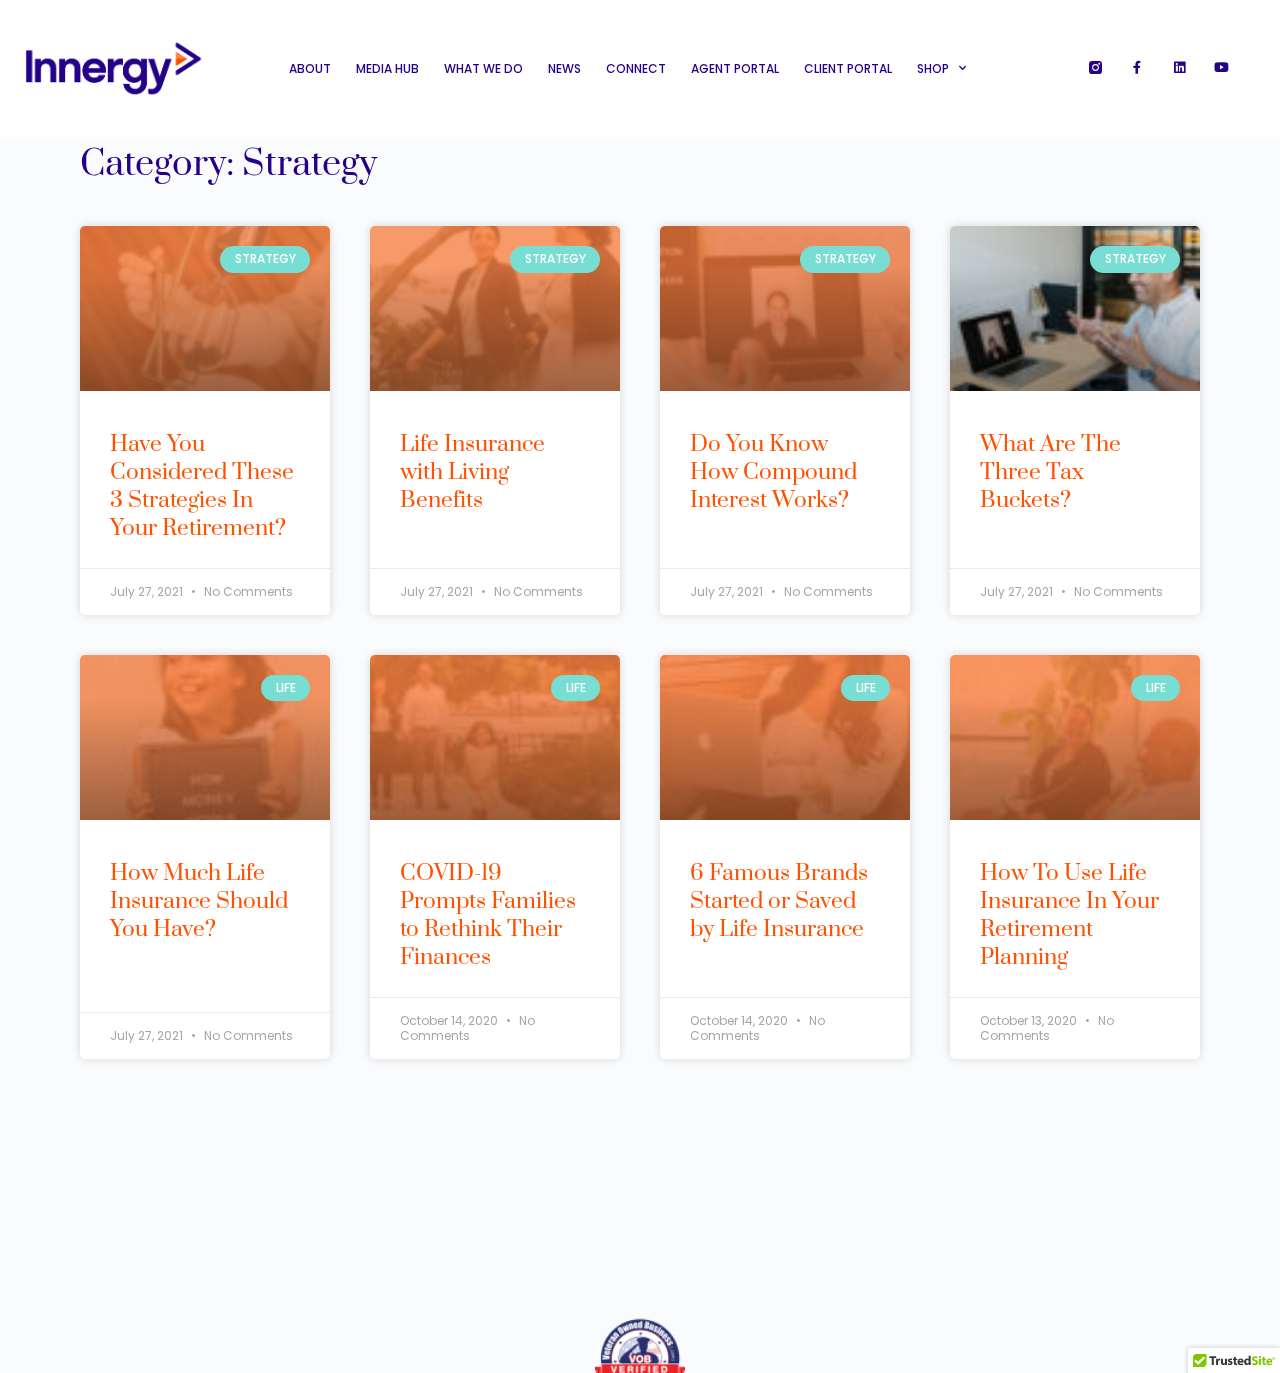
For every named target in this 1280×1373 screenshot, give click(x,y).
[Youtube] (1221, 67)
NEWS (564, 68)
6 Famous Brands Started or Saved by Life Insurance (779, 901)
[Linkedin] (1179, 67)
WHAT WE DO (483, 68)
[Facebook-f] (1137, 67)
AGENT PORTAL (735, 68)
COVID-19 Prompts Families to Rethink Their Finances (488, 915)
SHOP (933, 68)
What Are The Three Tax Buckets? (1050, 472)
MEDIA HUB (387, 68)
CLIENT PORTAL (848, 68)
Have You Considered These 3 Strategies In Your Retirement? (202, 486)
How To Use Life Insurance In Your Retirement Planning (1069, 915)
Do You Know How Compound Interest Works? (773, 472)
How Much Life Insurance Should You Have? (199, 901)
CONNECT (636, 68)
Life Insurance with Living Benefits (472, 472)
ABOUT (310, 68)
